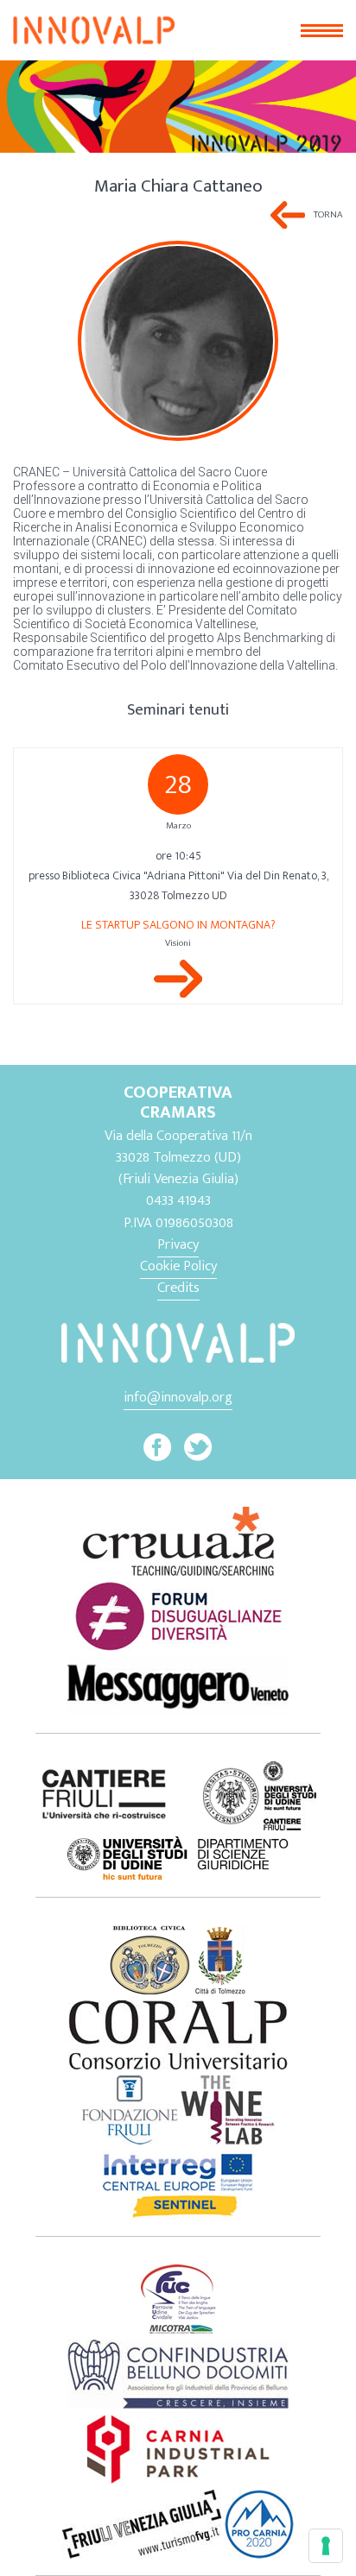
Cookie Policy (178, 1266)
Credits (178, 1288)
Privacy (178, 1244)
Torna (328, 214)
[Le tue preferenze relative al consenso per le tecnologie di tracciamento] (326, 2546)
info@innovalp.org (178, 1397)
